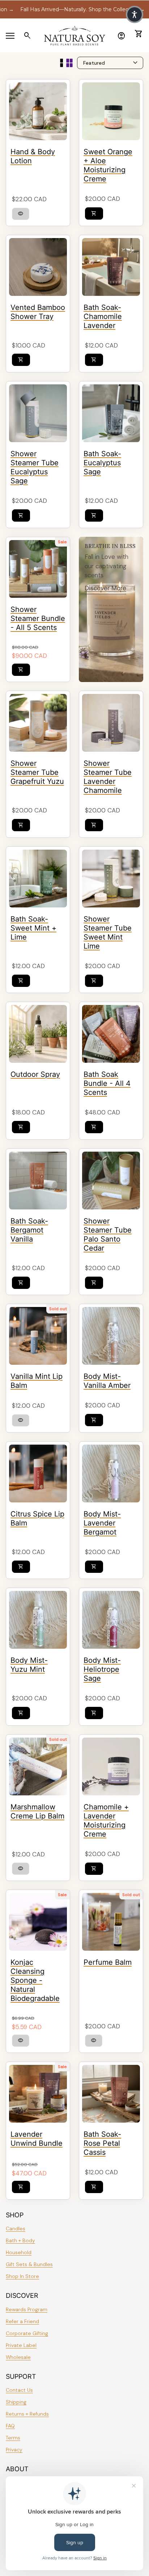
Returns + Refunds (27, 2414)
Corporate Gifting (27, 2333)
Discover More (105, 588)
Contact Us (19, 2390)
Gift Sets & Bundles (29, 2264)
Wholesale (18, 2357)
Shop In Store (22, 2276)
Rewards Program (27, 2309)
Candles (16, 2228)
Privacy (14, 2450)
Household (19, 2252)
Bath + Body (20, 2240)
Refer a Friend (22, 2321)
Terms (13, 2438)
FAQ (10, 2426)
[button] (135, 14)
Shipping (16, 2402)
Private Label (21, 2345)
